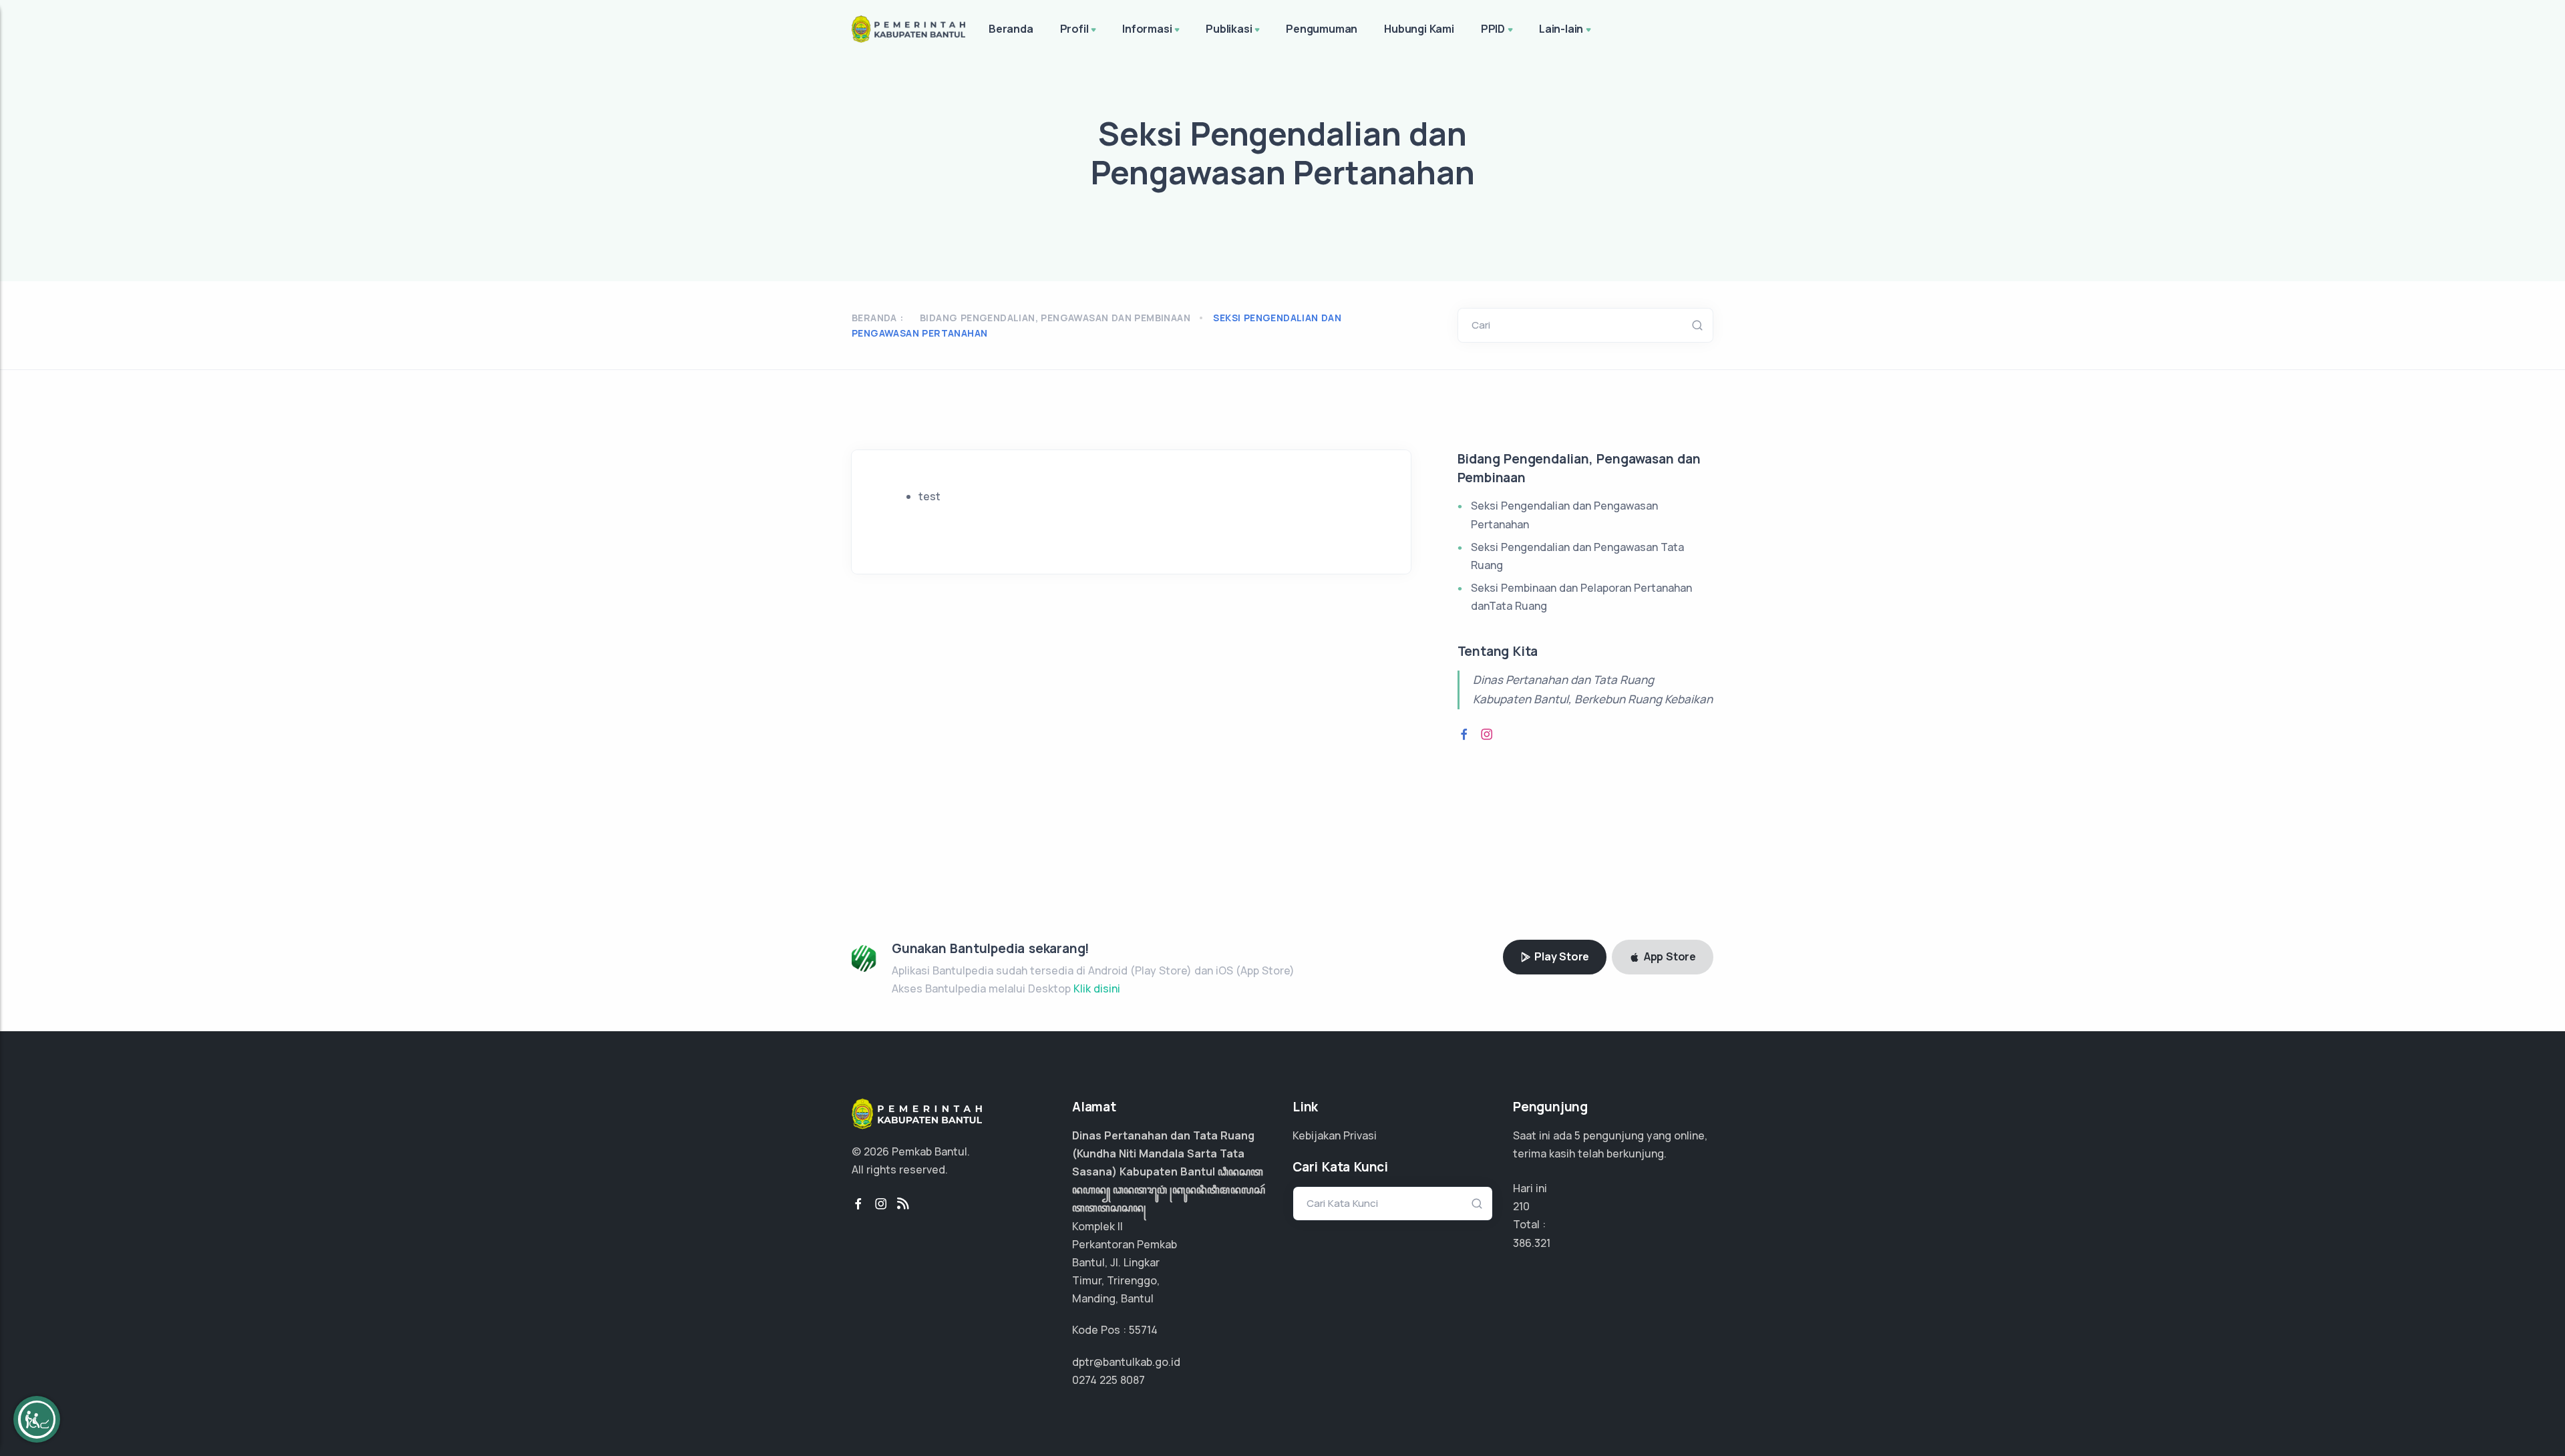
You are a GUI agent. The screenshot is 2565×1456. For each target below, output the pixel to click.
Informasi (1147, 29)
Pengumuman (1322, 29)
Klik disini (1097, 988)
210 (1521, 1206)
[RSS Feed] (903, 1204)
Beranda (1011, 29)
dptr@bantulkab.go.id (1126, 1362)
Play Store (1560, 956)
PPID (1493, 29)
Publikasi (1229, 29)
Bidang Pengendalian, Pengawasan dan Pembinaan (1055, 318)
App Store (1669, 956)
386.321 (1532, 1243)
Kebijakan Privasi (1335, 1135)
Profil (1074, 29)
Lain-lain (1561, 29)
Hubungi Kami (1419, 29)
